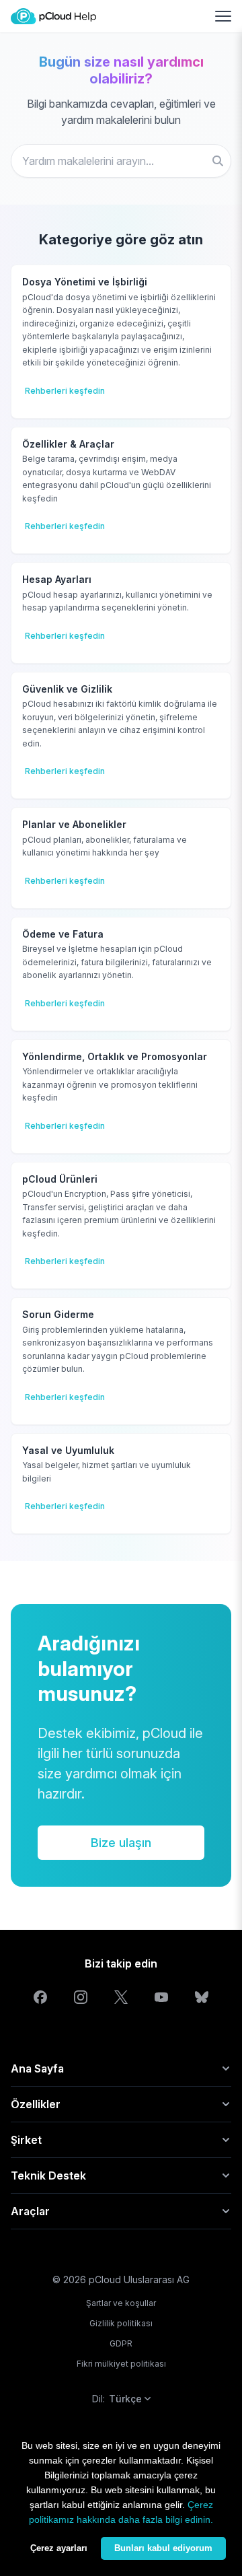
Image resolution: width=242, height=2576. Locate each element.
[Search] (218, 161)
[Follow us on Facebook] (40, 1997)
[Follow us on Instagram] (81, 1997)
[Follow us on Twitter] (121, 1997)
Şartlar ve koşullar (121, 2303)
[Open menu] (223, 16)
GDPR (121, 2343)
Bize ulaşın (121, 1843)
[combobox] (121, 161)
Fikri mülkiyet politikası (121, 2364)
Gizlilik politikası (121, 2323)
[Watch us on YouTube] (161, 1997)
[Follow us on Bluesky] (202, 1997)
